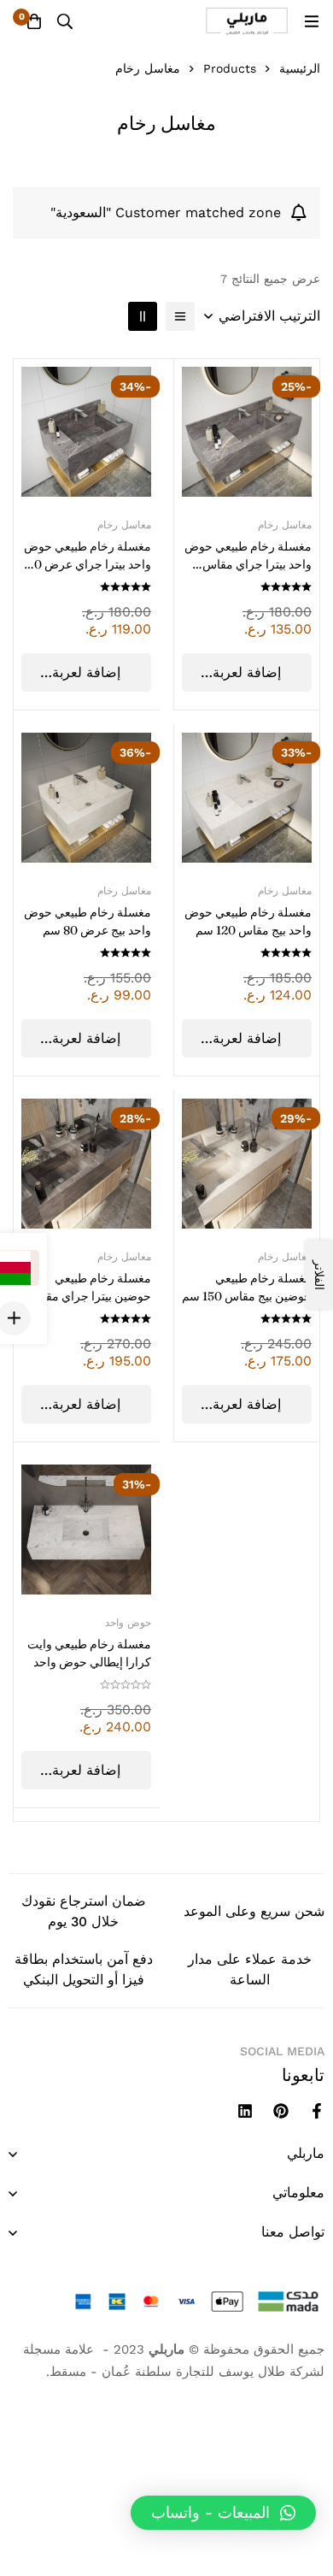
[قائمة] (180, 316)
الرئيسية (300, 68)
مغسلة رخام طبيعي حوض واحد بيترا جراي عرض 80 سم (88, 564)
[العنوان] (245, 2111)
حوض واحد (128, 1623)
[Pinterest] (281, 2111)
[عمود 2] (143, 316)
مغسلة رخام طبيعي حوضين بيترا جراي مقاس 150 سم (90, 1296)
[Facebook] (317, 2111)
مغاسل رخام (124, 525)
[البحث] (65, 21)
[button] (223, 2513)
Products (230, 68)
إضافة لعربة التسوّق (86, 678)
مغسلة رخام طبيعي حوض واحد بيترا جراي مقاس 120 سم (248, 564)
